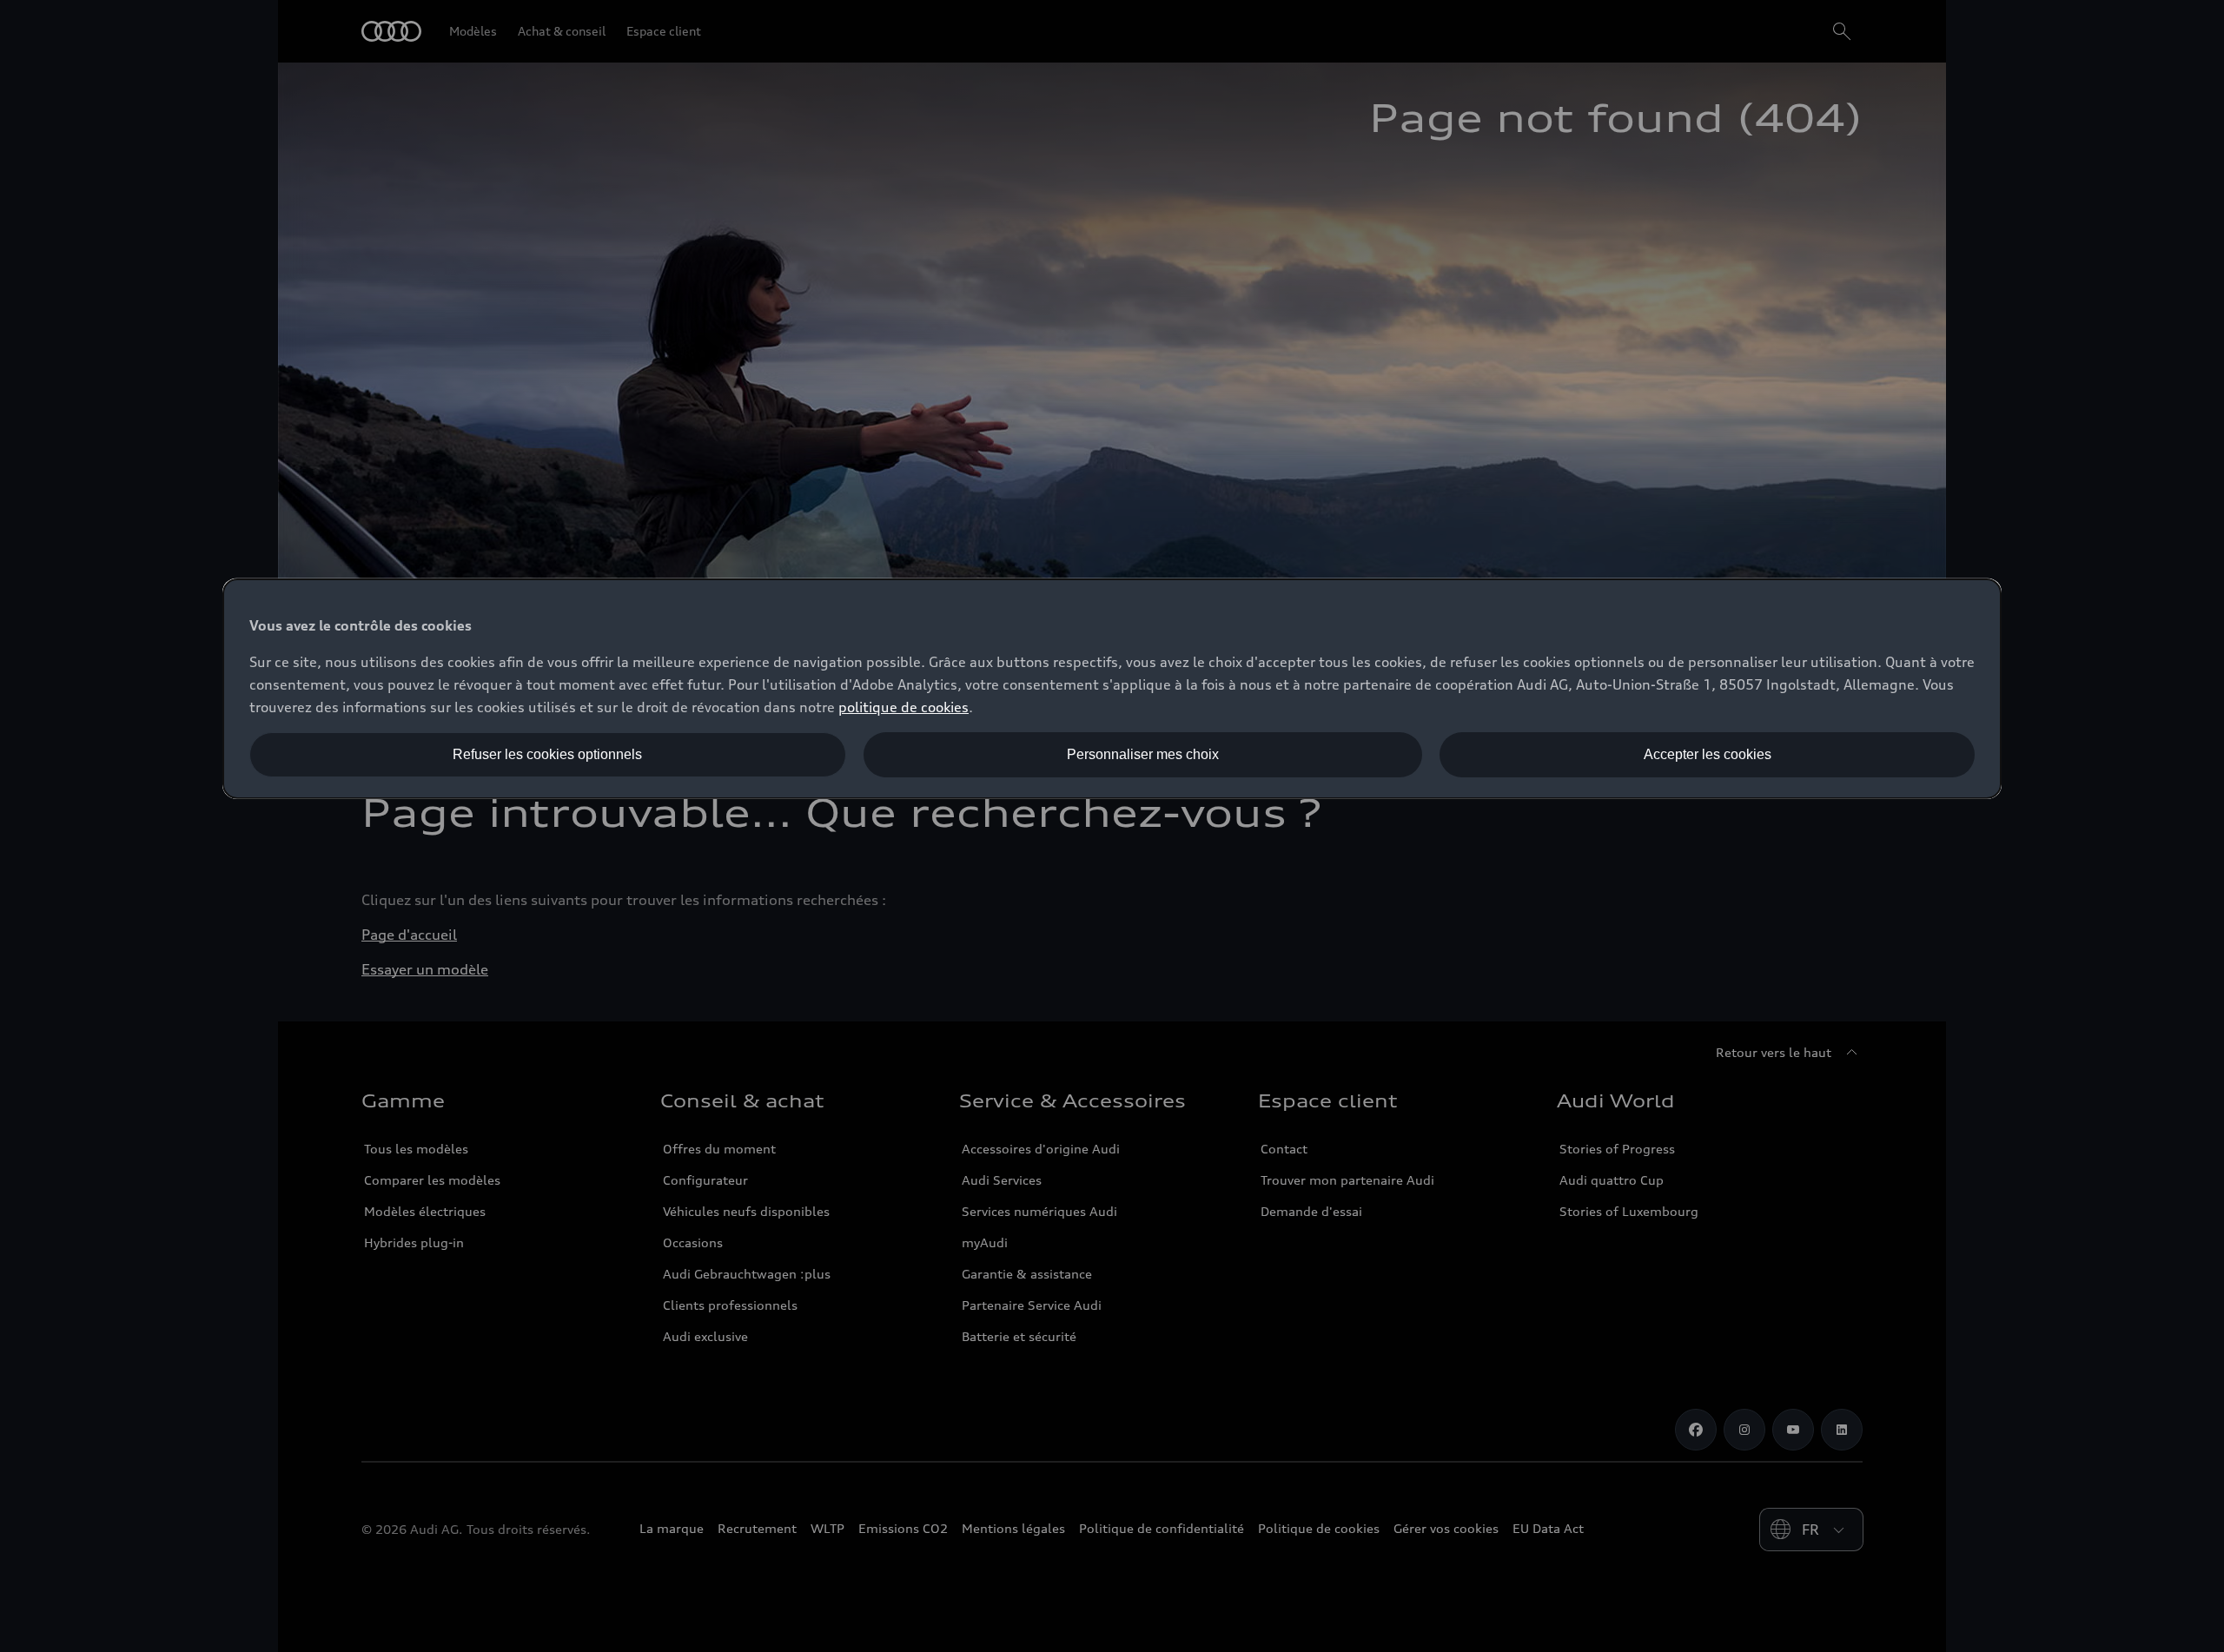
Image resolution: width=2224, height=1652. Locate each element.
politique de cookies (903, 707)
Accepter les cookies (1708, 754)
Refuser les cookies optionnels (547, 754)
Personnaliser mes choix (1143, 754)
